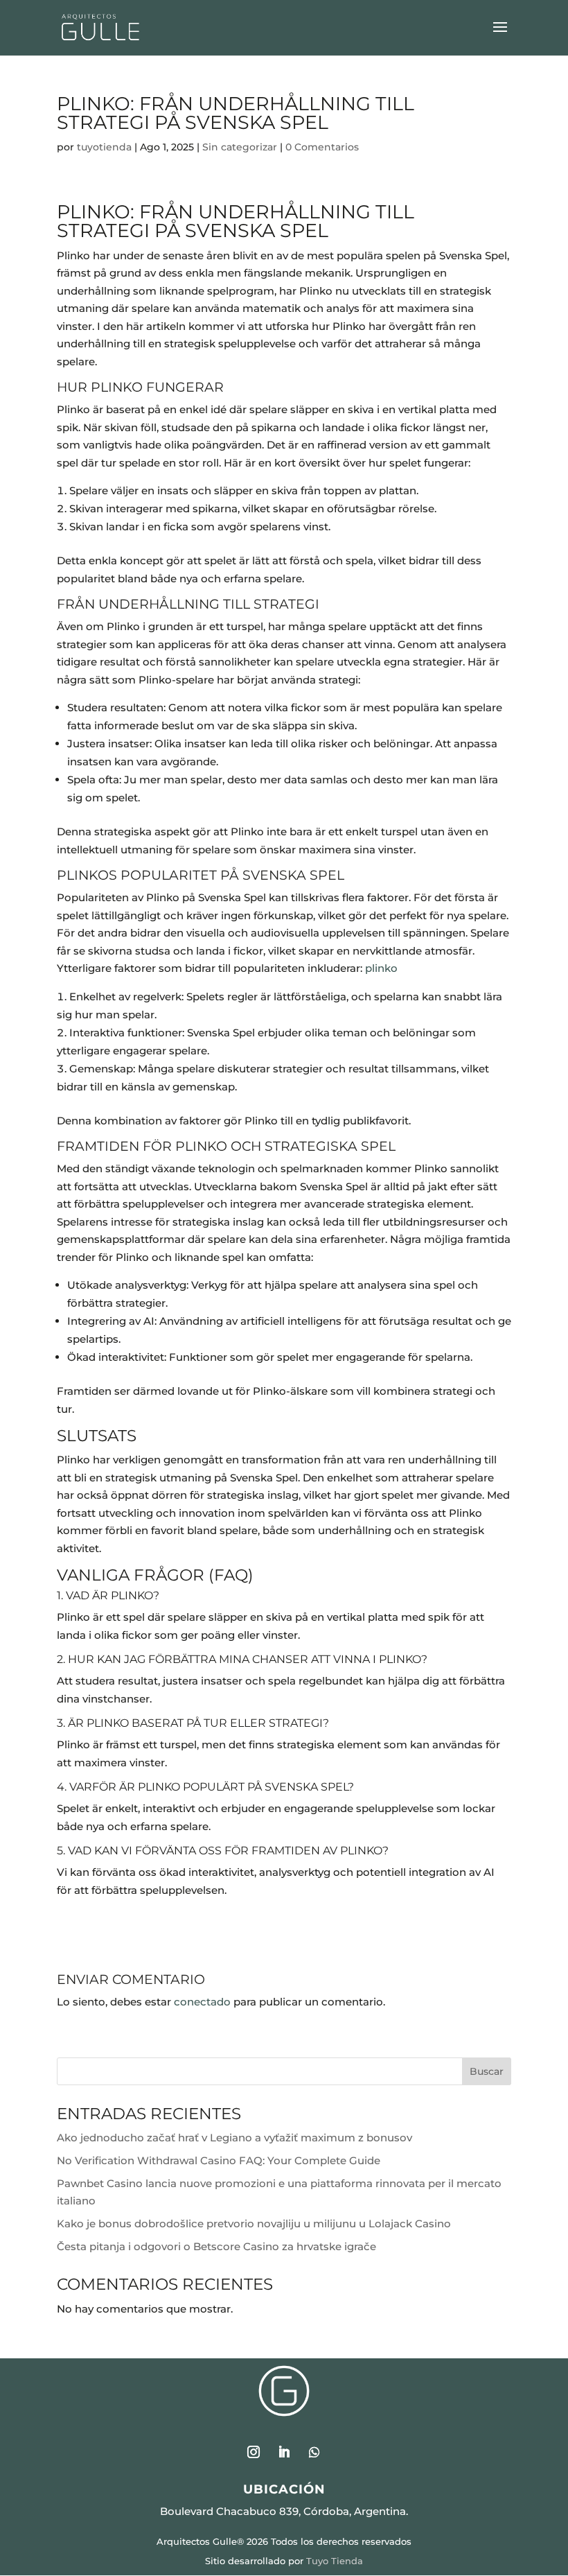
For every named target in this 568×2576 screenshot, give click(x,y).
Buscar (487, 2071)
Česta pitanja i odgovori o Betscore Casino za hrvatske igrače (216, 2246)
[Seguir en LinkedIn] (284, 2452)
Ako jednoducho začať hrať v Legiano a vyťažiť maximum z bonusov (234, 2138)
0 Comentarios (322, 147)
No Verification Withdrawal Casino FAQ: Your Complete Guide (219, 2160)
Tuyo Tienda (335, 2561)
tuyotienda (104, 147)
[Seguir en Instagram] (254, 2452)
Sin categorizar (240, 147)
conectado (202, 2002)
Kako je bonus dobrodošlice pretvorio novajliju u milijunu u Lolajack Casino (254, 2223)
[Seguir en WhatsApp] (314, 2452)
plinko (381, 968)
